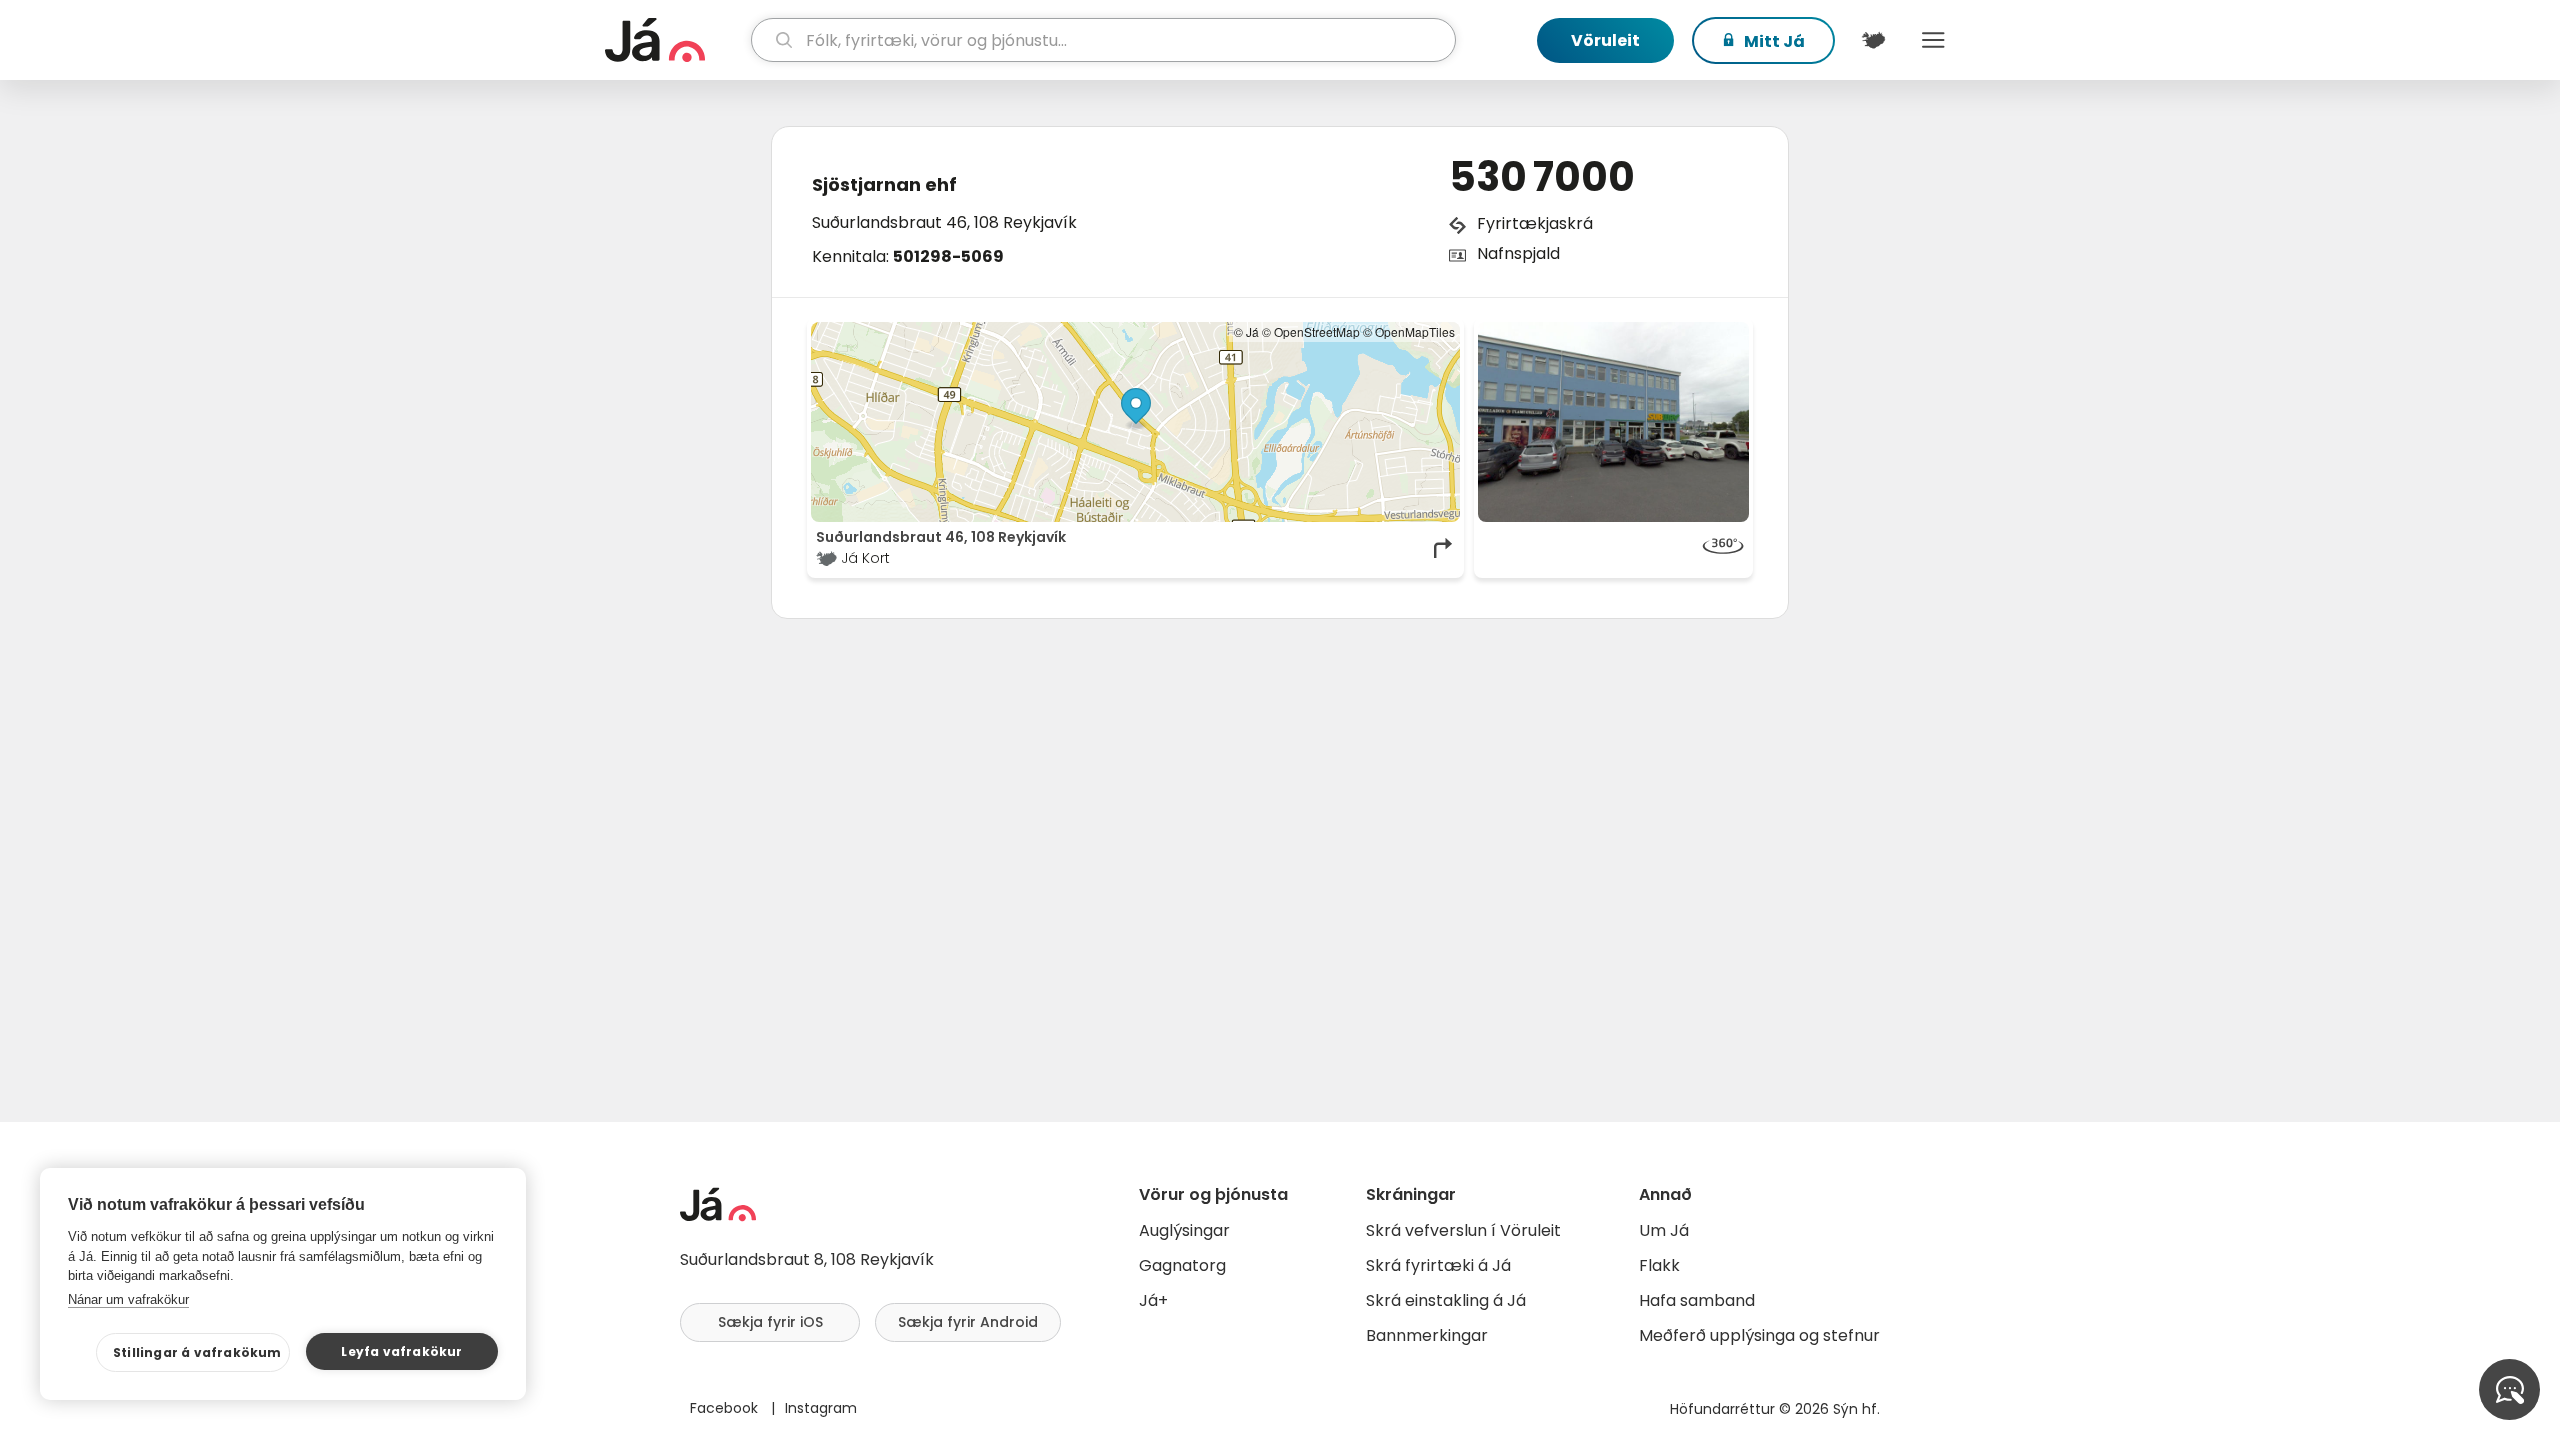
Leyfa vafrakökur (401, 1351)
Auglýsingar (1184, 1230)
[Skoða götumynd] (1614, 422)
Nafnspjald (1518, 253)
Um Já (1664, 1230)
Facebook (726, 1408)
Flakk (1659, 1265)
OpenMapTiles (1415, 331)
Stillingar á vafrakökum (197, 1352)
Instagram (821, 1408)
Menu (1933, 40)
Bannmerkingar (1427, 1335)
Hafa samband (1697, 1300)
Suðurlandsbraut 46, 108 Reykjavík (944, 222)
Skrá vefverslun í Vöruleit (1463, 1230)
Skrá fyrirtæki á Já (1438, 1265)
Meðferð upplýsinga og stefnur (1759, 1335)
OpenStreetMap (1317, 331)
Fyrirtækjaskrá (1535, 223)
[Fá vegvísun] (1444, 548)
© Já (1246, 331)
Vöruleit (1605, 40)
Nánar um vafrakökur (128, 1299)
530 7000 (1542, 177)
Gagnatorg (1182, 1265)
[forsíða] (675, 40)
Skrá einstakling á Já (1446, 1300)
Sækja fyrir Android (968, 1322)
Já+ (1153, 1300)
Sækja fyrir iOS (770, 1322)
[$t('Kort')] (1873, 40)
